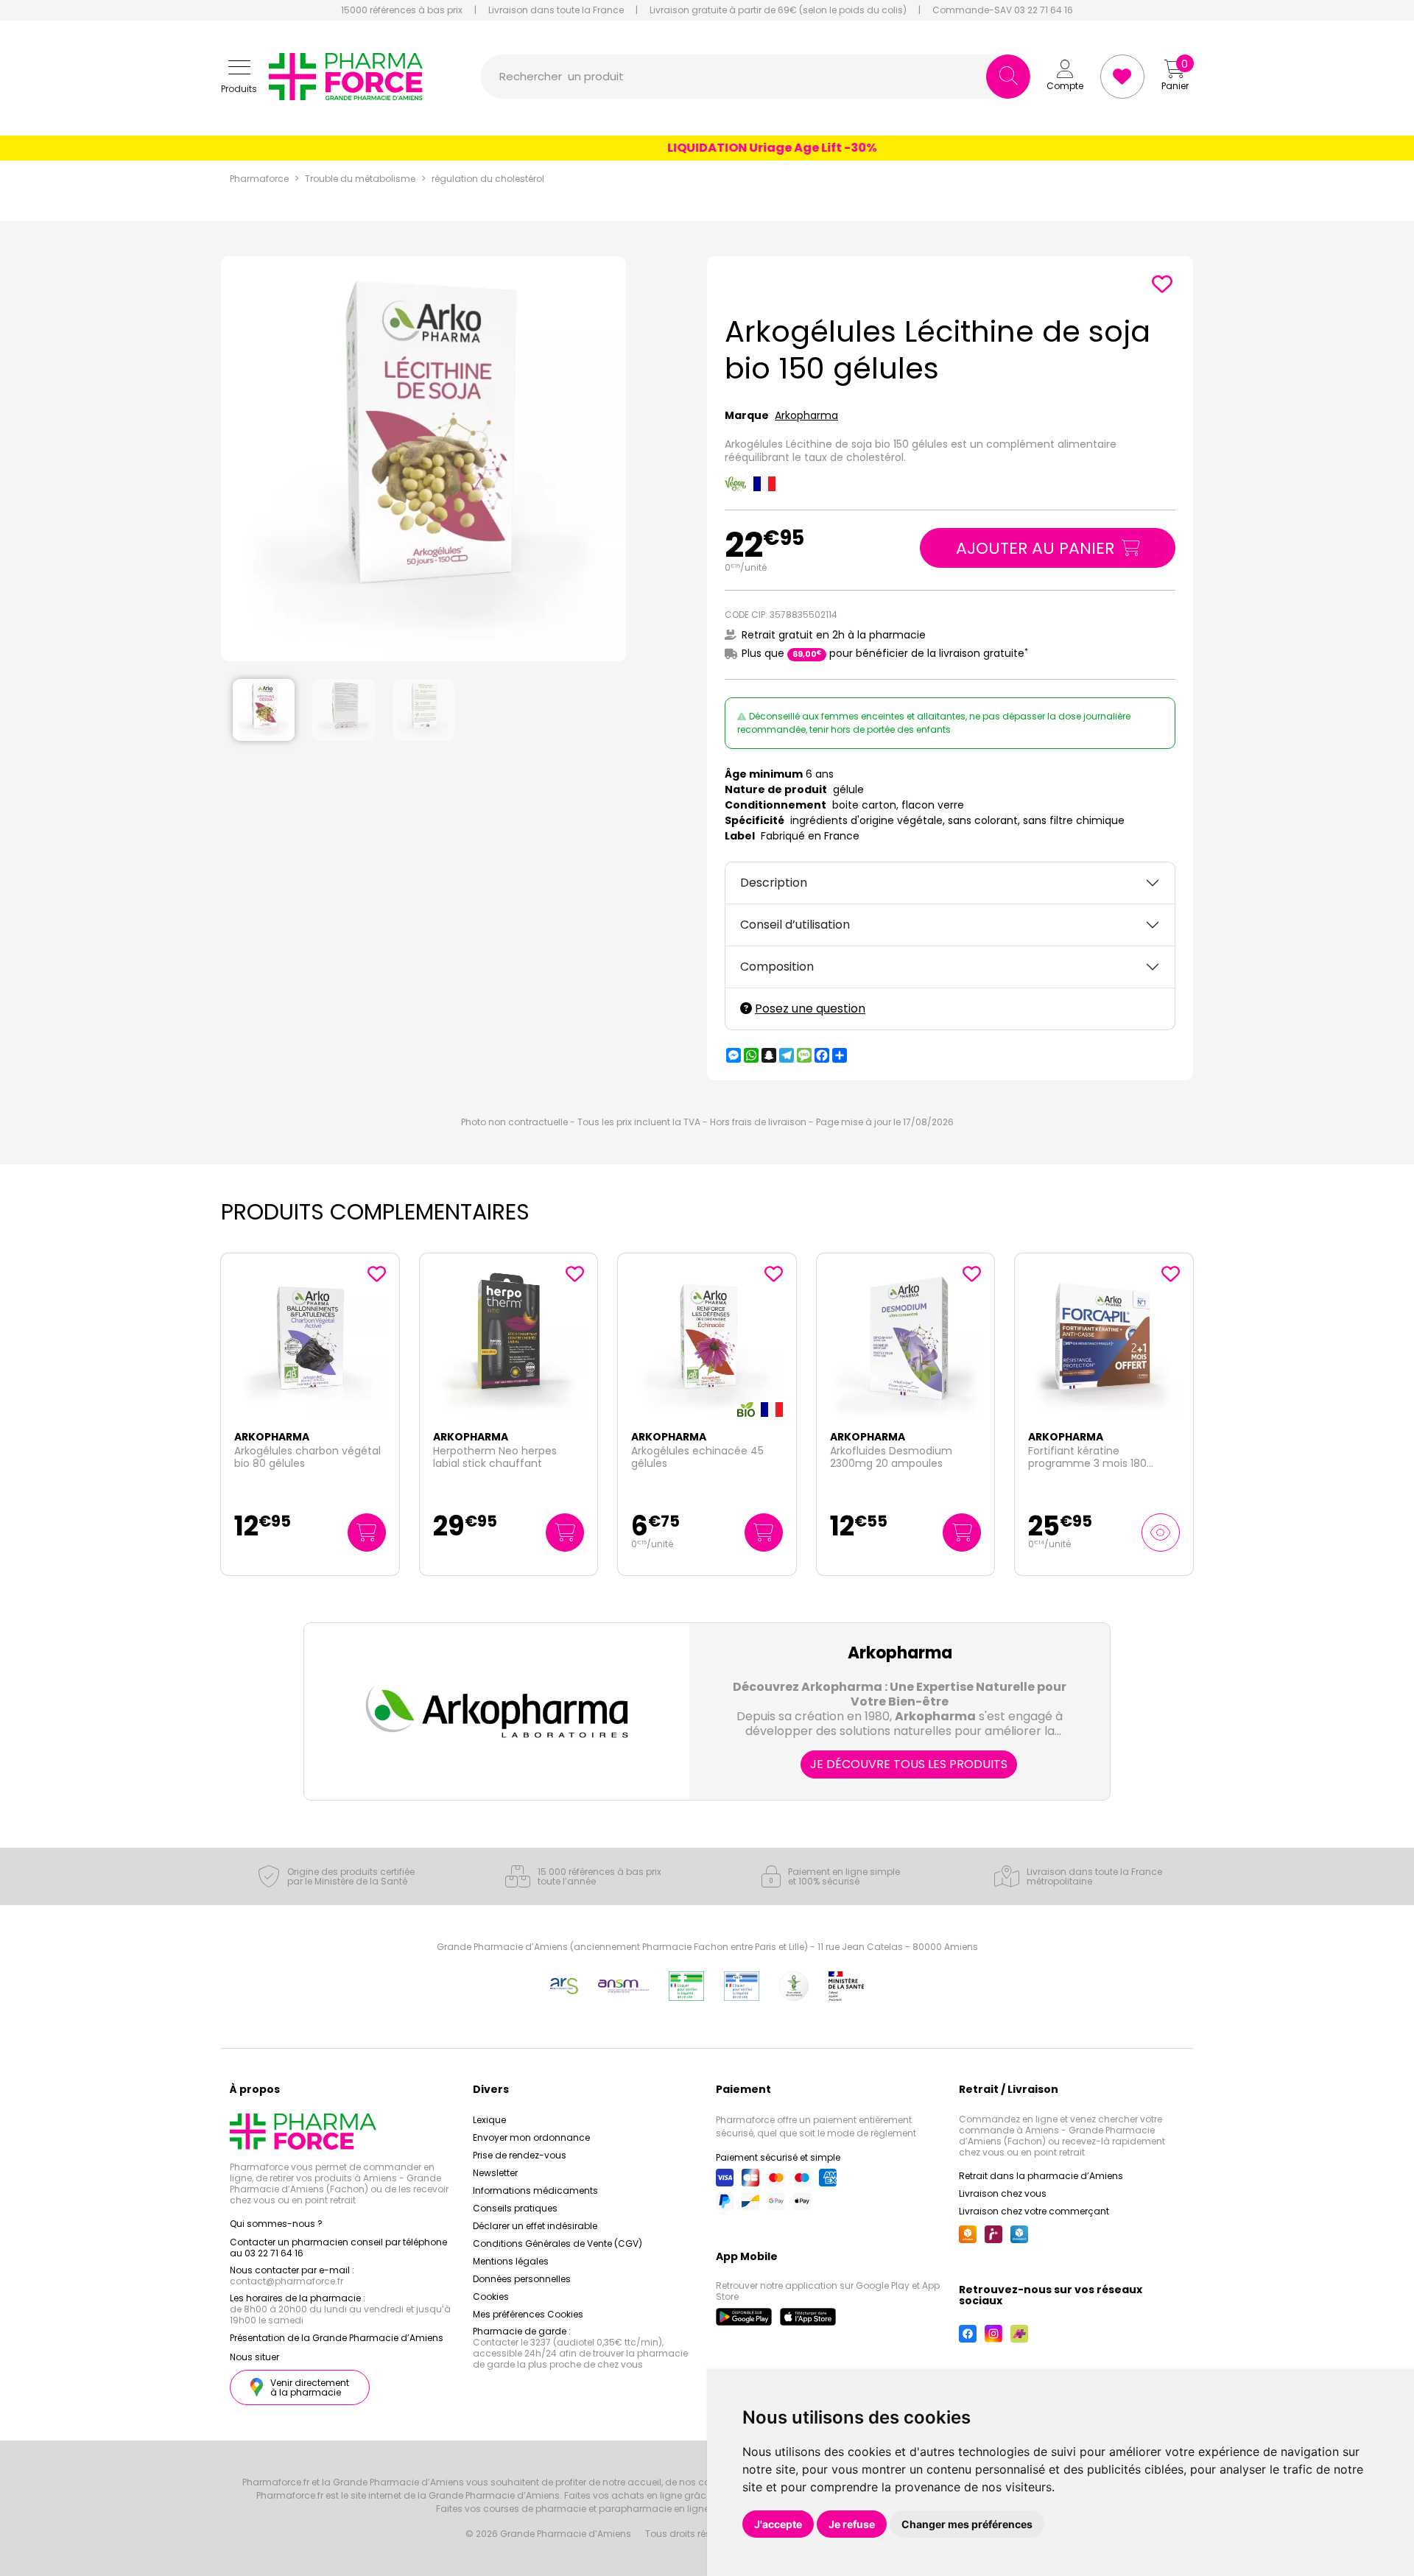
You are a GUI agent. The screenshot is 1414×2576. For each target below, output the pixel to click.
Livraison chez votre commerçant (1034, 2211)
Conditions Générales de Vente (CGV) (557, 2244)
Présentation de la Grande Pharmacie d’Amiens (337, 2338)
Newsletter (495, 2173)
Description (774, 883)
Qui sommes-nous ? (276, 2224)
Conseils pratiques (515, 2208)
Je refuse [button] (852, 2524)
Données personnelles (522, 2279)
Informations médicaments (535, 2190)
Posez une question (810, 1009)
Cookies (491, 2297)
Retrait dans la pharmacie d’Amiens (1041, 2176)
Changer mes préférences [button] (967, 2524)
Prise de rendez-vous (520, 2155)
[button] (239, 77)
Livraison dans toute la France (556, 10)
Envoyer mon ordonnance (531, 2137)
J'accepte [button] (778, 2524)
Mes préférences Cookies (528, 2314)
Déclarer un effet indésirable (535, 2226)
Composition (777, 967)
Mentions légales (511, 2261)
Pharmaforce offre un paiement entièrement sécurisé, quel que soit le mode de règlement (816, 2126)
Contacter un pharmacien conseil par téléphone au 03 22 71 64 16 (338, 2248)
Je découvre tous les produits (909, 1764)
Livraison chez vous (1003, 2193)
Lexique (489, 2120)
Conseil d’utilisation (795, 925)
